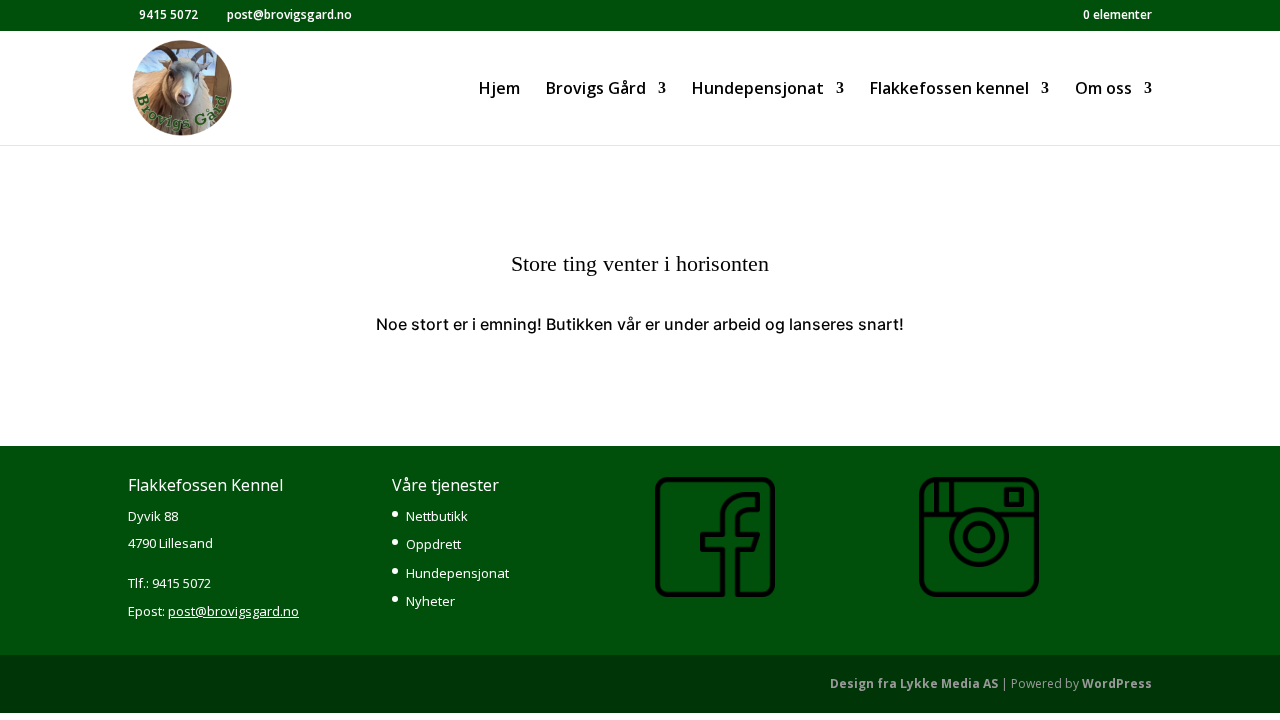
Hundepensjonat (457, 573)
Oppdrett (433, 544)
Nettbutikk (437, 516)
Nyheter (430, 601)
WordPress (1117, 683)
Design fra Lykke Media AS (914, 683)
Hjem (499, 90)
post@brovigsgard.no (233, 611)
